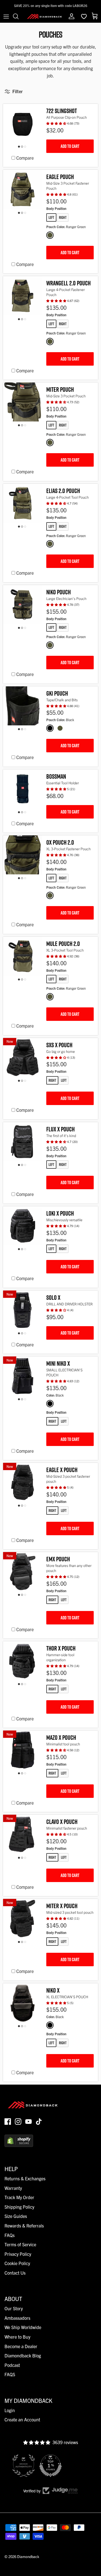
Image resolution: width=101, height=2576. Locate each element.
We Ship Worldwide (23, 2327)
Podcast (12, 2365)
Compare (25, 158)
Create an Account (22, 2419)
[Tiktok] (39, 2122)
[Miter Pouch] (23, 404)
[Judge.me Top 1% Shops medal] (50, 2466)
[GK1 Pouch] (23, 708)
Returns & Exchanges (25, 2178)
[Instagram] (18, 2122)
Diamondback (28, 2556)
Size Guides (16, 2216)
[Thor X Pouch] (23, 1663)
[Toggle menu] (6, 16)
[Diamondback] (44, 16)
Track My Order (19, 2197)
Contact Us (15, 2273)
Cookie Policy (17, 2263)
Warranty (13, 2188)
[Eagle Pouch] (23, 192)
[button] (57, 123)
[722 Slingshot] (23, 126)
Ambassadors (17, 2318)
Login (10, 2410)
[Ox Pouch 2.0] (23, 857)
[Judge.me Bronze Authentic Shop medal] (24, 2466)
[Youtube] (28, 2122)
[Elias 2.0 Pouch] (23, 506)
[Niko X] (23, 2005)
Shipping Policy (19, 2207)
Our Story (14, 2308)
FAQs (10, 2235)
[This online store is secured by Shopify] (19, 2145)
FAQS (10, 2374)
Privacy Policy (18, 2254)
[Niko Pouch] (23, 607)
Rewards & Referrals (24, 2226)
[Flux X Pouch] (23, 1144)
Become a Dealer (21, 2346)
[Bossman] (23, 791)
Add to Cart (70, 146)
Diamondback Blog (23, 2355)
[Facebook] (8, 2122)
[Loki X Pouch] (23, 1228)
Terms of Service (20, 2244)
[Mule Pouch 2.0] (23, 959)
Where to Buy (17, 2337)
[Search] (19, 16)
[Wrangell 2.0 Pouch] (23, 298)
